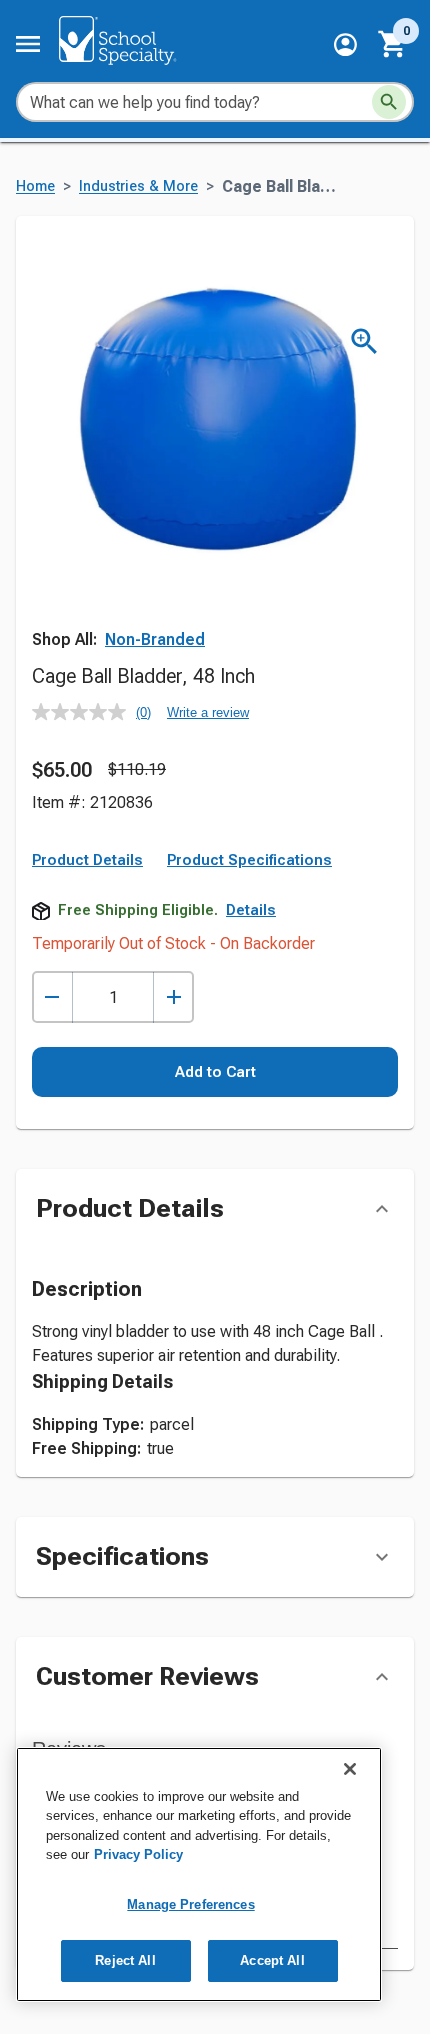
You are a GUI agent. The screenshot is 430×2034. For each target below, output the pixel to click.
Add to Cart (215, 1072)
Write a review (208, 712)
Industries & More (138, 186)
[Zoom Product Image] (364, 341)
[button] (345, 44)
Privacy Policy (138, 1854)
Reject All (125, 1960)
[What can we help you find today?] (389, 102)
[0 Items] (393, 44)
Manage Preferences (190, 1904)
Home (35, 186)
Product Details (87, 860)
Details (251, 910)
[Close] (350, 1769)
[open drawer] (28, 44)
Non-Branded (155, 639)
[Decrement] (52, 997)
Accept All (272, 1960)
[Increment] (173, 997)
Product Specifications (249, 860)
